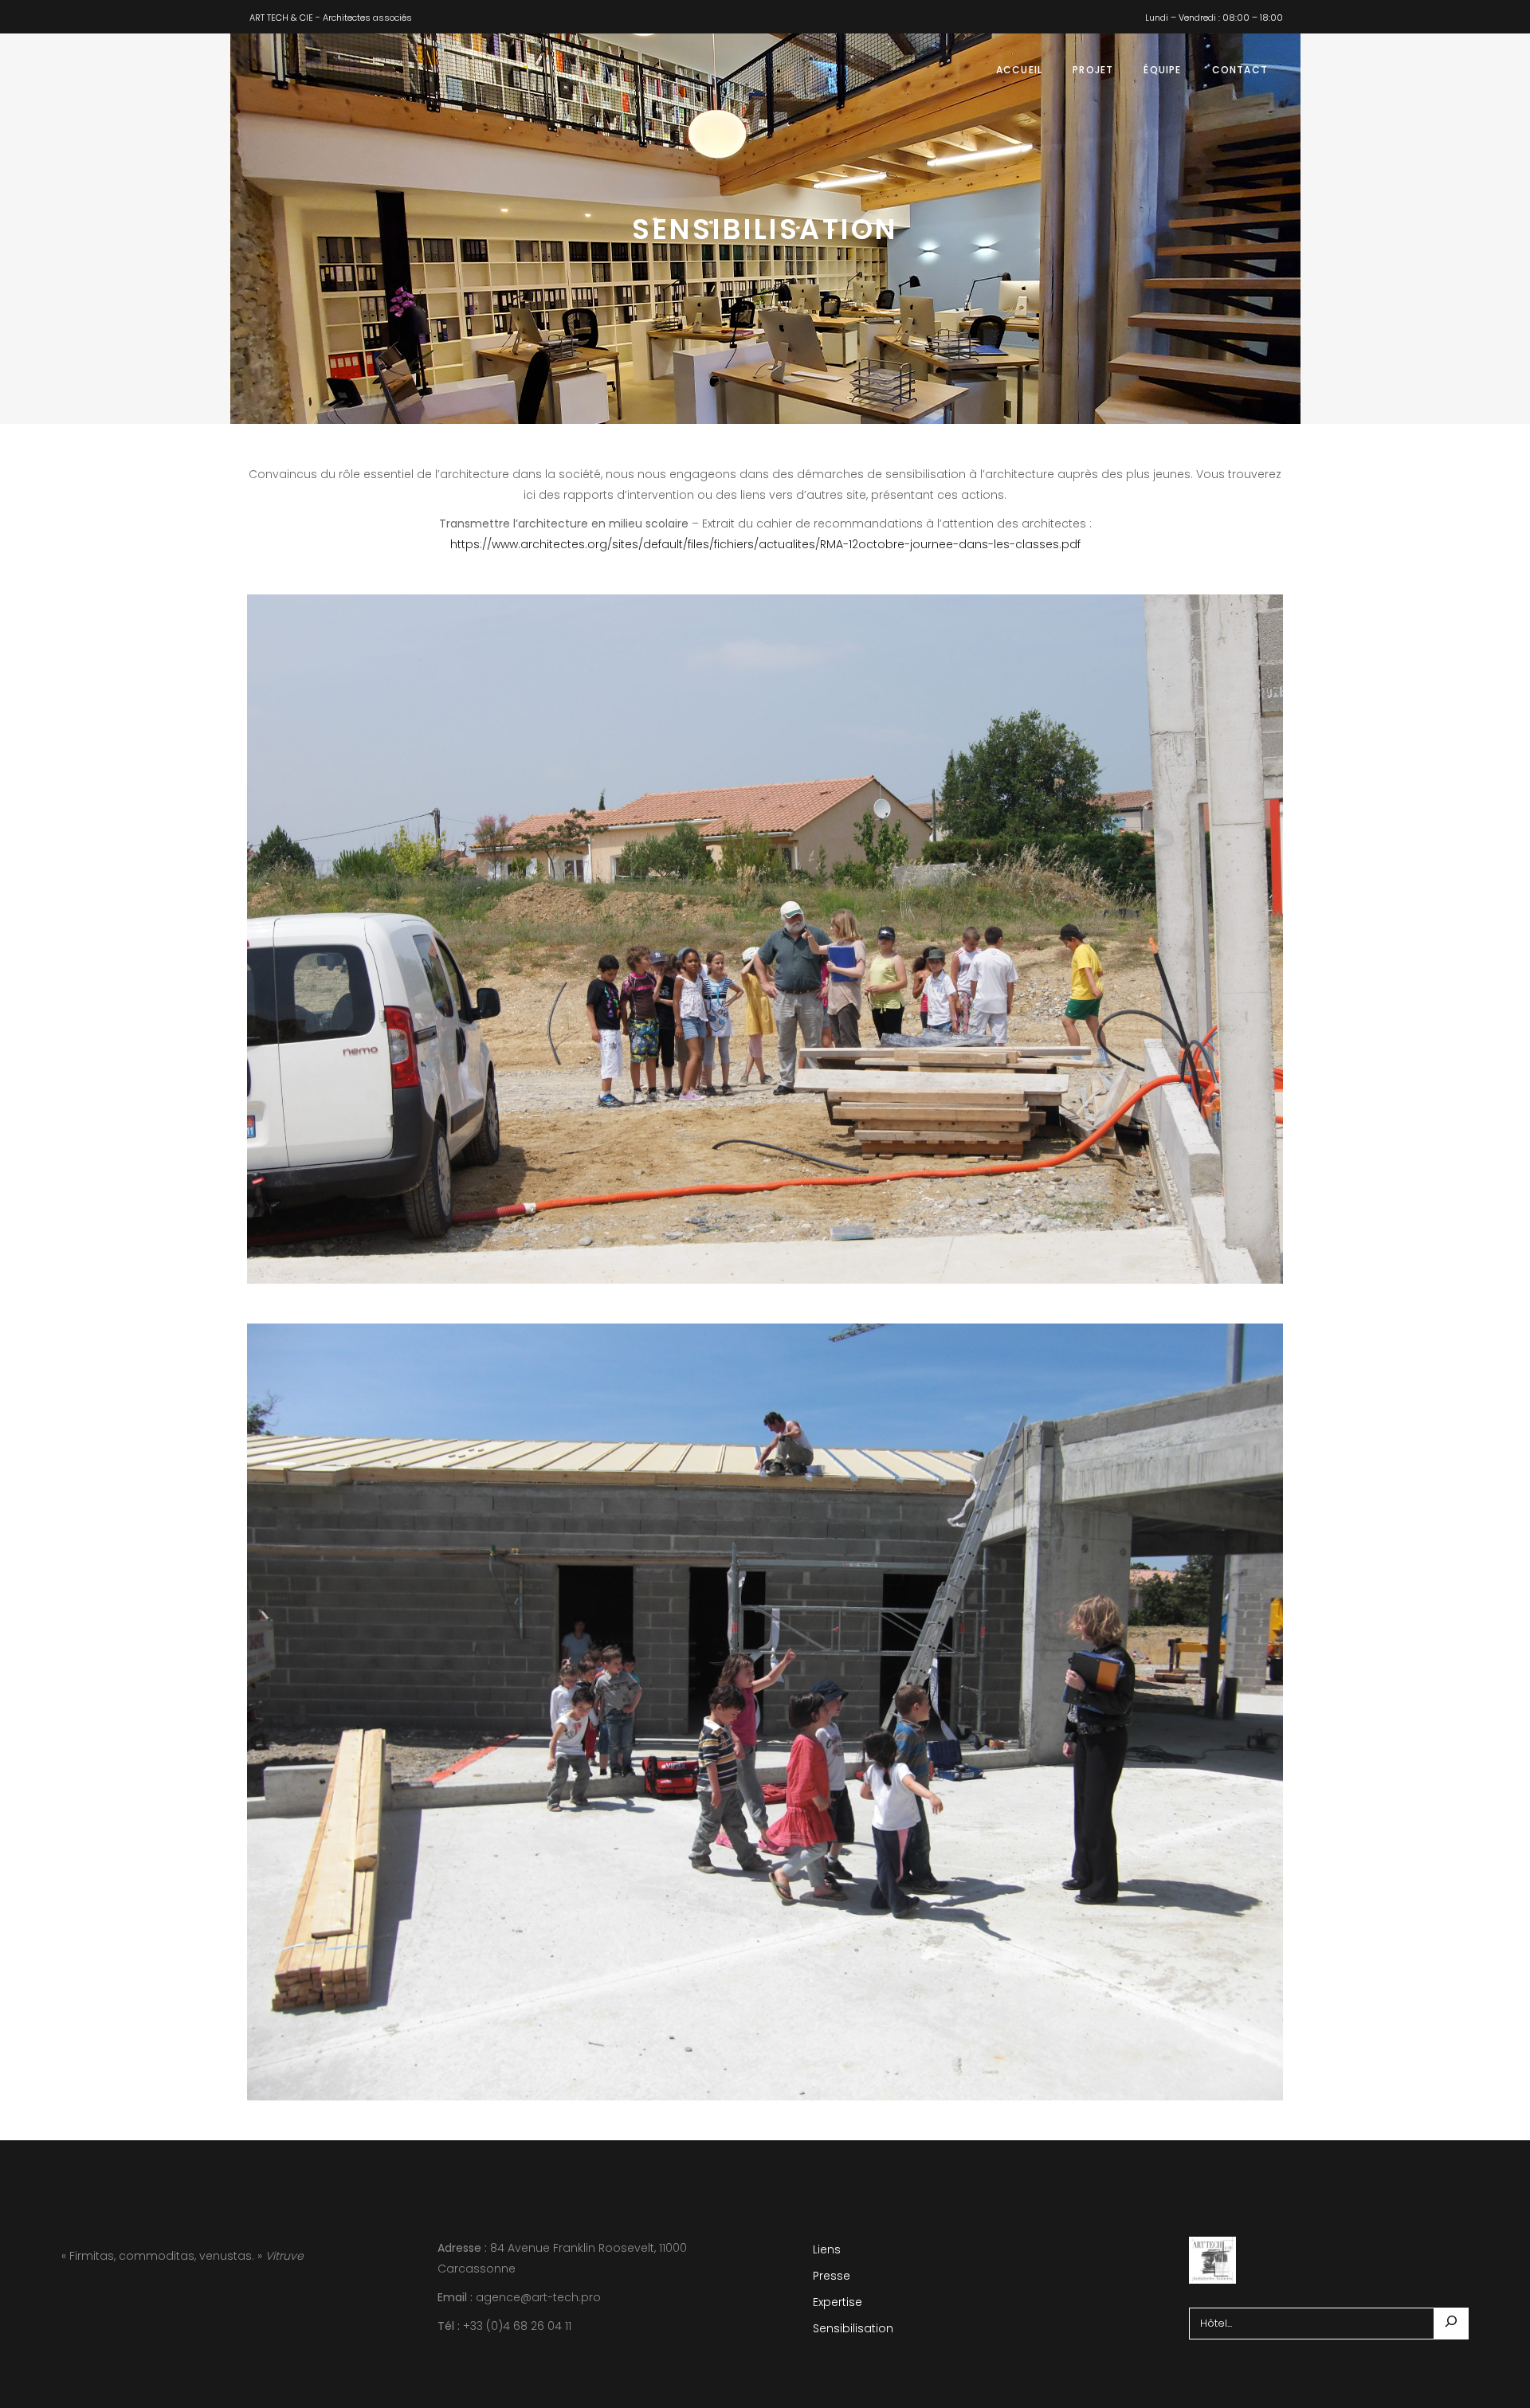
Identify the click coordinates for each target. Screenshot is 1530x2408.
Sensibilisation (853, 2328)
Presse (832, 2276)
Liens (827, 2249)
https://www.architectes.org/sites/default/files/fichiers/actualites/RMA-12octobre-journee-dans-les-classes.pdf (765, 544)
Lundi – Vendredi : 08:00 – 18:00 (1214, 18)
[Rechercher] (1451, 2324)
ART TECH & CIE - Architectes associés (331, 18)
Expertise (838, 2302)
